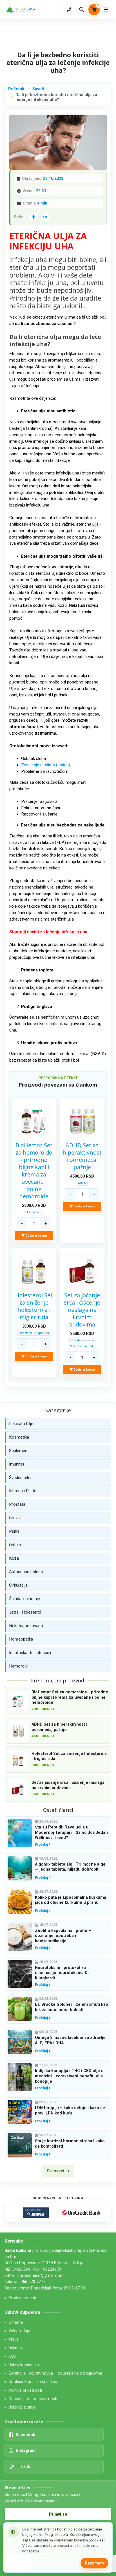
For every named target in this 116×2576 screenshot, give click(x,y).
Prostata (17, 1504)
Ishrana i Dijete (23, 1491)
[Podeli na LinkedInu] (45, 217)
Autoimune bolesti (26, 1572)
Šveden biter (20, 1478)
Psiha (14, 1531)
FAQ (12, 2356)
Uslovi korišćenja (24, 2365)
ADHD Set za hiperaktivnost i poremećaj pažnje (82, 1156)
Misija (14, 2339)
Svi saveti (56, 2171)
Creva (14, 1518)
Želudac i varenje (24, 1599)
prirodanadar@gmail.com (41, 2276)
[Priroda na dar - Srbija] (21, 10)
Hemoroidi (34, 1212)
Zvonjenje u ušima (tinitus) (46, 765)
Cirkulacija (18, 1585)
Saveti (38, 89)
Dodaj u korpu (36, 1235)
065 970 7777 (33, 2282)
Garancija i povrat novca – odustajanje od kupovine (55, 2373)
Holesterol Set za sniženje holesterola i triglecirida (34, 1306)
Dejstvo (15, 2348)
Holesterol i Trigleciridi (34, 1333)
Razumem (94, 2563)
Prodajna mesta (23, 2298)
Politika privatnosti (25, 2390)
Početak (16, 89)
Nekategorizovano (26, 1626)
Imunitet (17, 1464)
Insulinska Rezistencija (30, 1653)
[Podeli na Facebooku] (34, 217)
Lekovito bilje (21, 1424)
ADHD (82, 1183)
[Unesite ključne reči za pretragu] (82, 9)
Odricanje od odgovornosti (33, 2399)
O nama (16, 2322)
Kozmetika (19, 1437)
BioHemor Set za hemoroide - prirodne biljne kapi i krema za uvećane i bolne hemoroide (34, 1171)
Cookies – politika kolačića (33, 2382)
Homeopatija (21, 1639)
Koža (14, 1558)
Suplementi (19, 1451)
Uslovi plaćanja (22, 2407)
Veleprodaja (19, 2331)
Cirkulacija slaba (82, 1340)
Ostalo (15, 1545)
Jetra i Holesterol (25, 1612)
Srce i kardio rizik (82, 1346)
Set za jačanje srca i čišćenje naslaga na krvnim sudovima (82, 1310)
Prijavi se (58, 2514)
